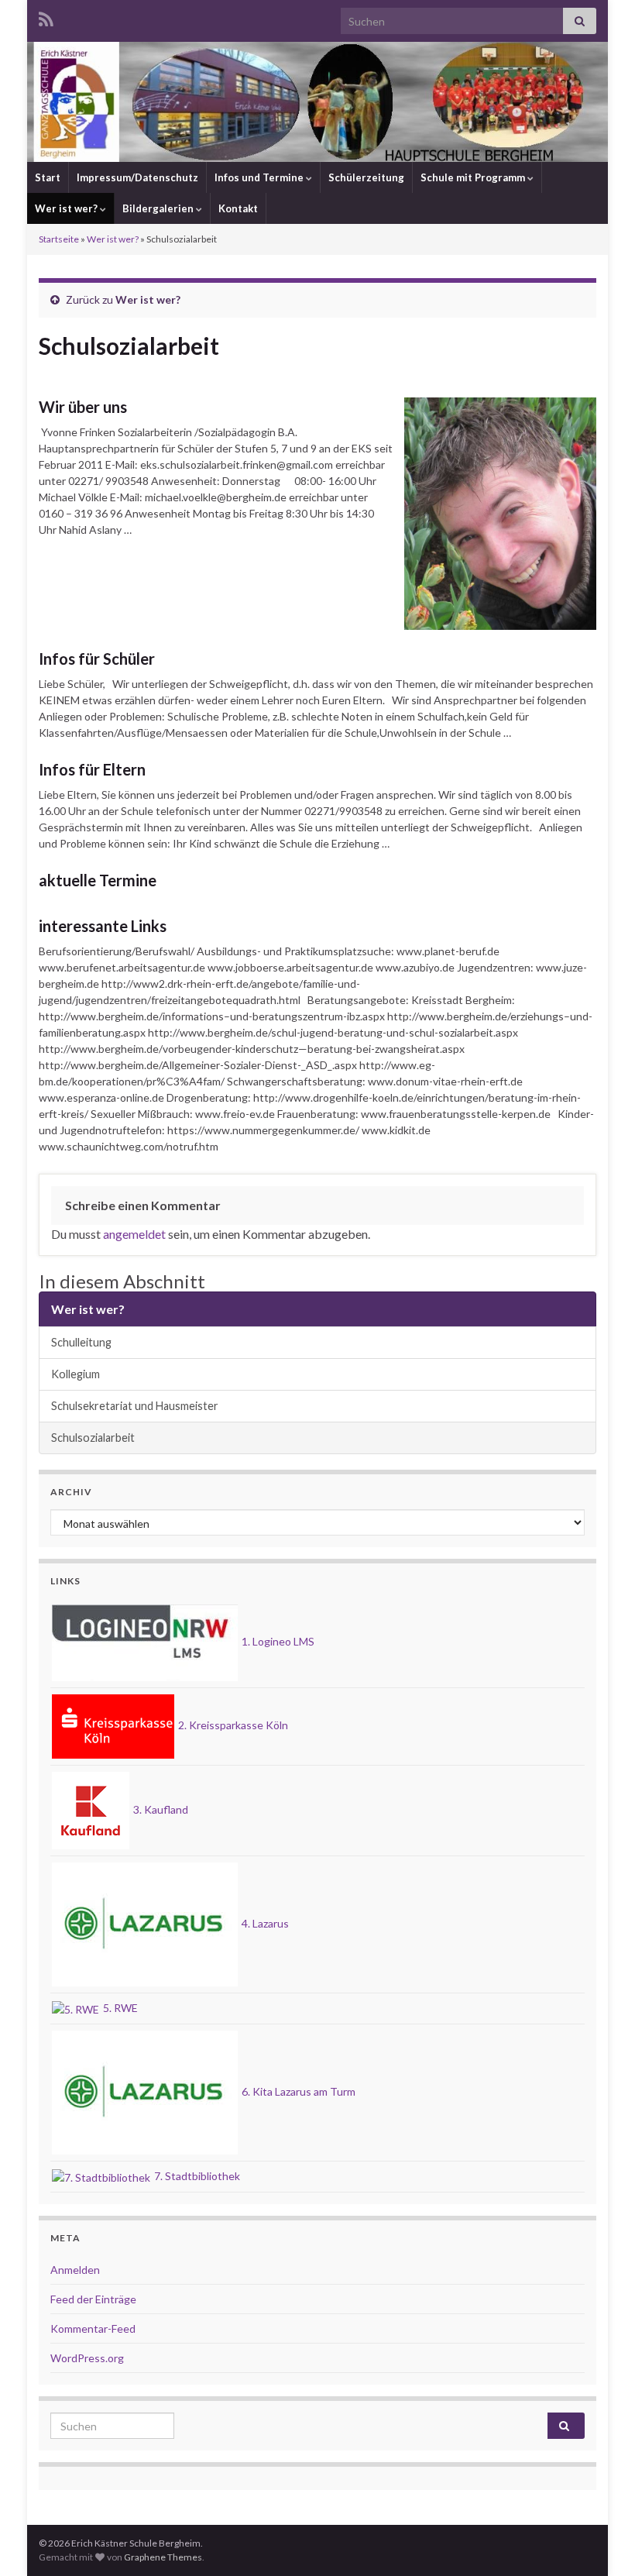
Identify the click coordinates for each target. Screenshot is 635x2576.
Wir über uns (83, 407)
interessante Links (103, 926)
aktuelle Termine (98, 880)
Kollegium (76, 1374)
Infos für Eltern (92, 769)
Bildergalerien (159, 208)
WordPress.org (87, 2358)
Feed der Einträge (93, 2299)
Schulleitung (81, 1342)
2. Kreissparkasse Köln (232, 1725)
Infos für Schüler (97, 659)
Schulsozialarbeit (93, 1438)
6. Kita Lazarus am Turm (297, 2091)
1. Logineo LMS (277, 1641)
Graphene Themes (163, 2557)
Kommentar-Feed (93, 2328)
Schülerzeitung (366, 177)
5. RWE (119, 2008)
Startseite (59, 239)
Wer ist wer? (67, 208)
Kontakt (238, 208)
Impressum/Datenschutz (137, 177)
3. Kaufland (160, 1809)
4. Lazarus (264, 1923)
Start (48, 177)
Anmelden (75, 2270)
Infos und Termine (260, 177)
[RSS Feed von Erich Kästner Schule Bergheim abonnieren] (46, 17)
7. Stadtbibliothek (196, 2176)
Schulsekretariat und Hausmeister (135, 1406)
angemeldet (134, 1234)
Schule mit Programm (474, 177)
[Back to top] (600, 2541)
